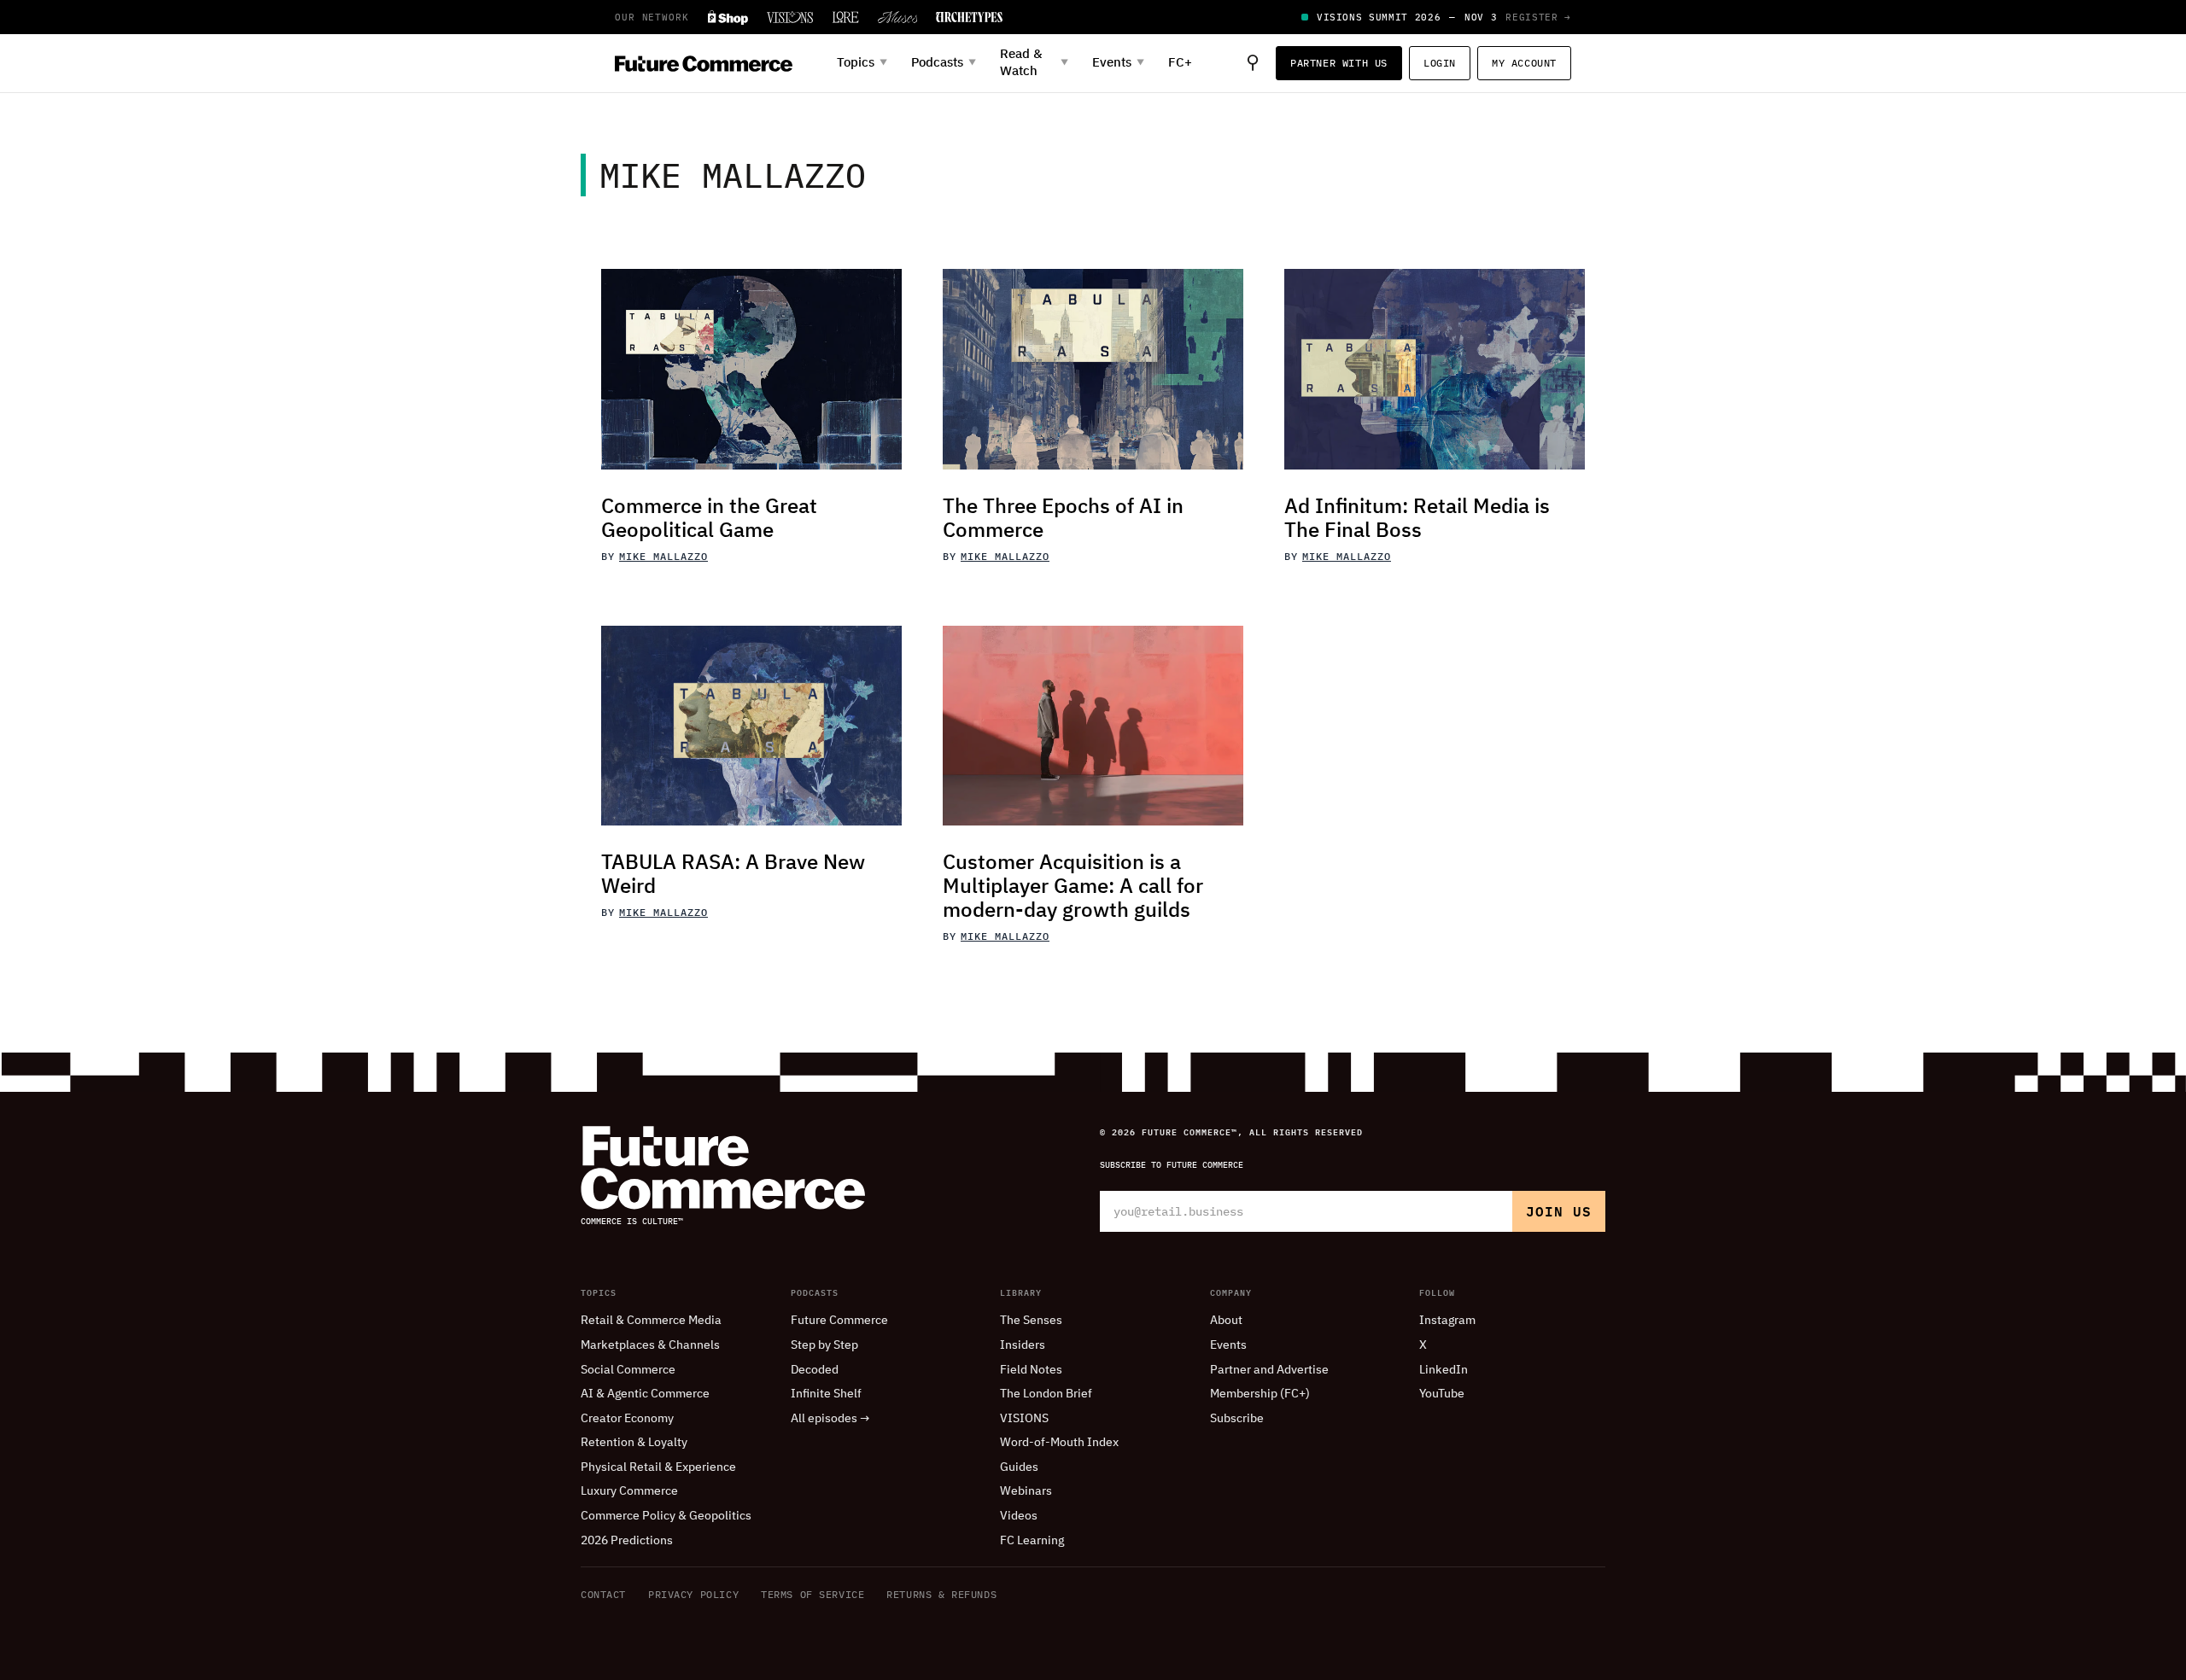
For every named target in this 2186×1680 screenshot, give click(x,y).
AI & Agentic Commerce (645, 1394)
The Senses (1031, 1321)
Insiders (1023, 1345)
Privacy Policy (693, 1594)
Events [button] (1118, 63)
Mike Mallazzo (663, 557)
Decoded (815, 1370)
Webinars (1026, 1491)
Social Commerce (628, 1370)
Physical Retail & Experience (658, 1467)
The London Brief (1046, 1394)
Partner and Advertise (1269, 1370)
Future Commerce (839, 1321)
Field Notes (1031, 1370)
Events (1228, 1345)
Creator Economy (627, 1419)
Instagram (1447, 1321)
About (1226, 1321)
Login (1440, 63)
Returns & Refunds (941, 1594)
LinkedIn (1444, 1370)
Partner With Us (1339, 63)
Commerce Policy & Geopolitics (666, 1516)
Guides (1019, 1467)
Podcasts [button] (944, 63)
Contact (603, 1594)
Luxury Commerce (629, 1491)
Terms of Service (812, 1594)
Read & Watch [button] (1034, 63)
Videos (1019, 1516)
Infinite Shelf (826, 1394)
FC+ (1180, 63)
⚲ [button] (1253, 63)
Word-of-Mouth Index (1059, 1443)
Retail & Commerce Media (651, 1321)
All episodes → (830, 1419)
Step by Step (824, 1345)
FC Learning (1032, 1541)
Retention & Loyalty (634, 1443)
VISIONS (1024, 1419)
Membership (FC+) (1260, 1394)
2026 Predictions (627, 1541)
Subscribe (1237, 1419)
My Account (1524, 63)
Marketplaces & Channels (650, 1345)
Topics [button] (862, 63)
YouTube (1442, 1394)
